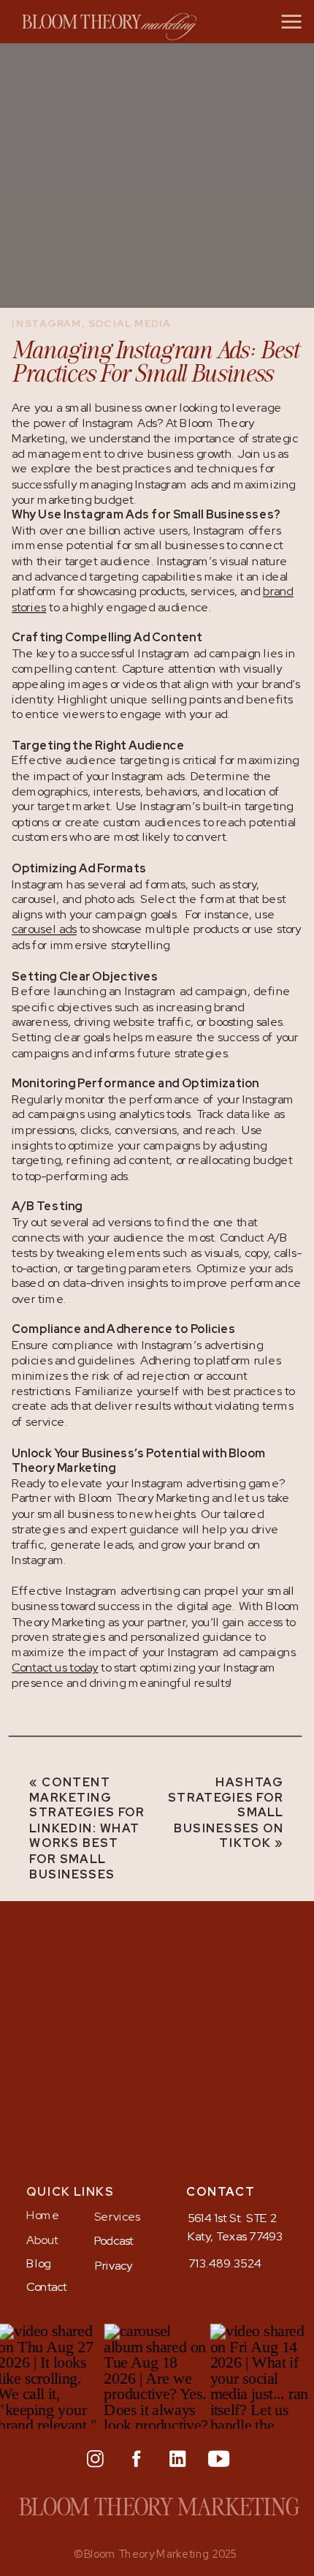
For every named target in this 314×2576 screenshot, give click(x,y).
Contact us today (55, 1668)
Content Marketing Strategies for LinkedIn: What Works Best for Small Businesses (87, 1828)
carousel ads (44, 930)
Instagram (46, 323)
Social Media (130, 323)
